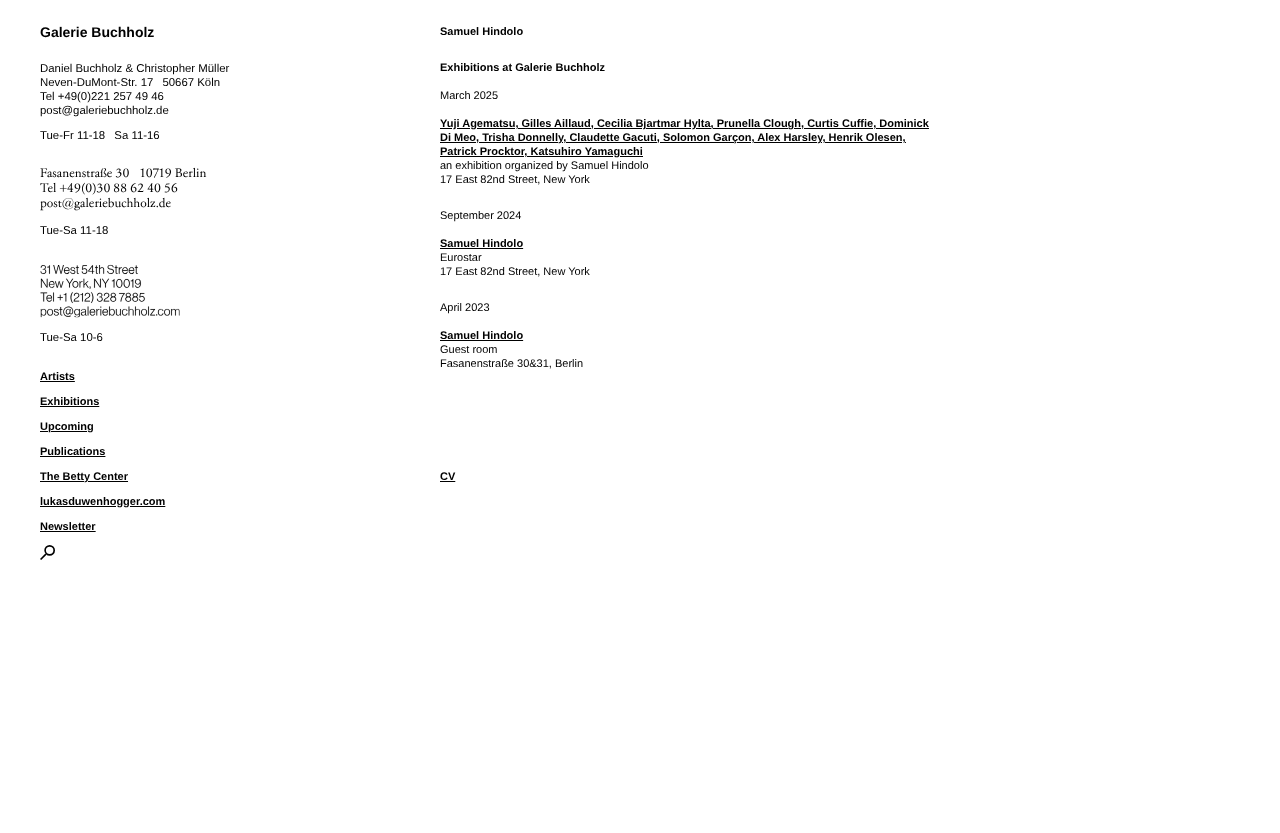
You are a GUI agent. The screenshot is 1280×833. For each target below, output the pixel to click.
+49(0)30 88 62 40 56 (119, 188)
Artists (57, 377)
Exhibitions (69, 402)
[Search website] (47, 556)
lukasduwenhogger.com (102, 502)
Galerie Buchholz (97, 32)
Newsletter (68, 527)
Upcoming (67, 427)
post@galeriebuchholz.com (112, 308)
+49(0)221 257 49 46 (111, 97)
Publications (72, 452)
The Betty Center (84, 477)
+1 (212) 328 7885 (115, 294)
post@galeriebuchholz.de (104, 111)
